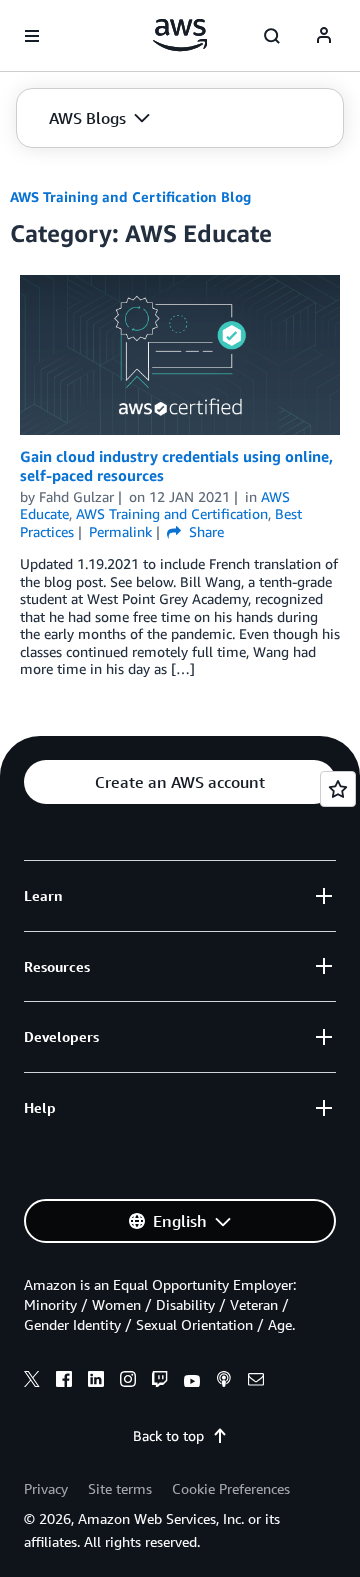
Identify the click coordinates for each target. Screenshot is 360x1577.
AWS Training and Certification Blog (130, 196)
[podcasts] (224, 1382)
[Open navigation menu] (32, 36)
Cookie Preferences (231, 1488)
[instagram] (128, 1382)
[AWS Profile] (324, 36)
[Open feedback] (338, 789)
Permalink (120, 531)
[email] (256, 1382)
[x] (32, 1382)
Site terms (120, 1488)
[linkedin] (96, 1382)
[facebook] (64, 1382)
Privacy (46, 1488)
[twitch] (160, 1382)
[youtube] (192, 1382)
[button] (99, 118)
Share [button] (204, 531)
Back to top (168, 1435)
